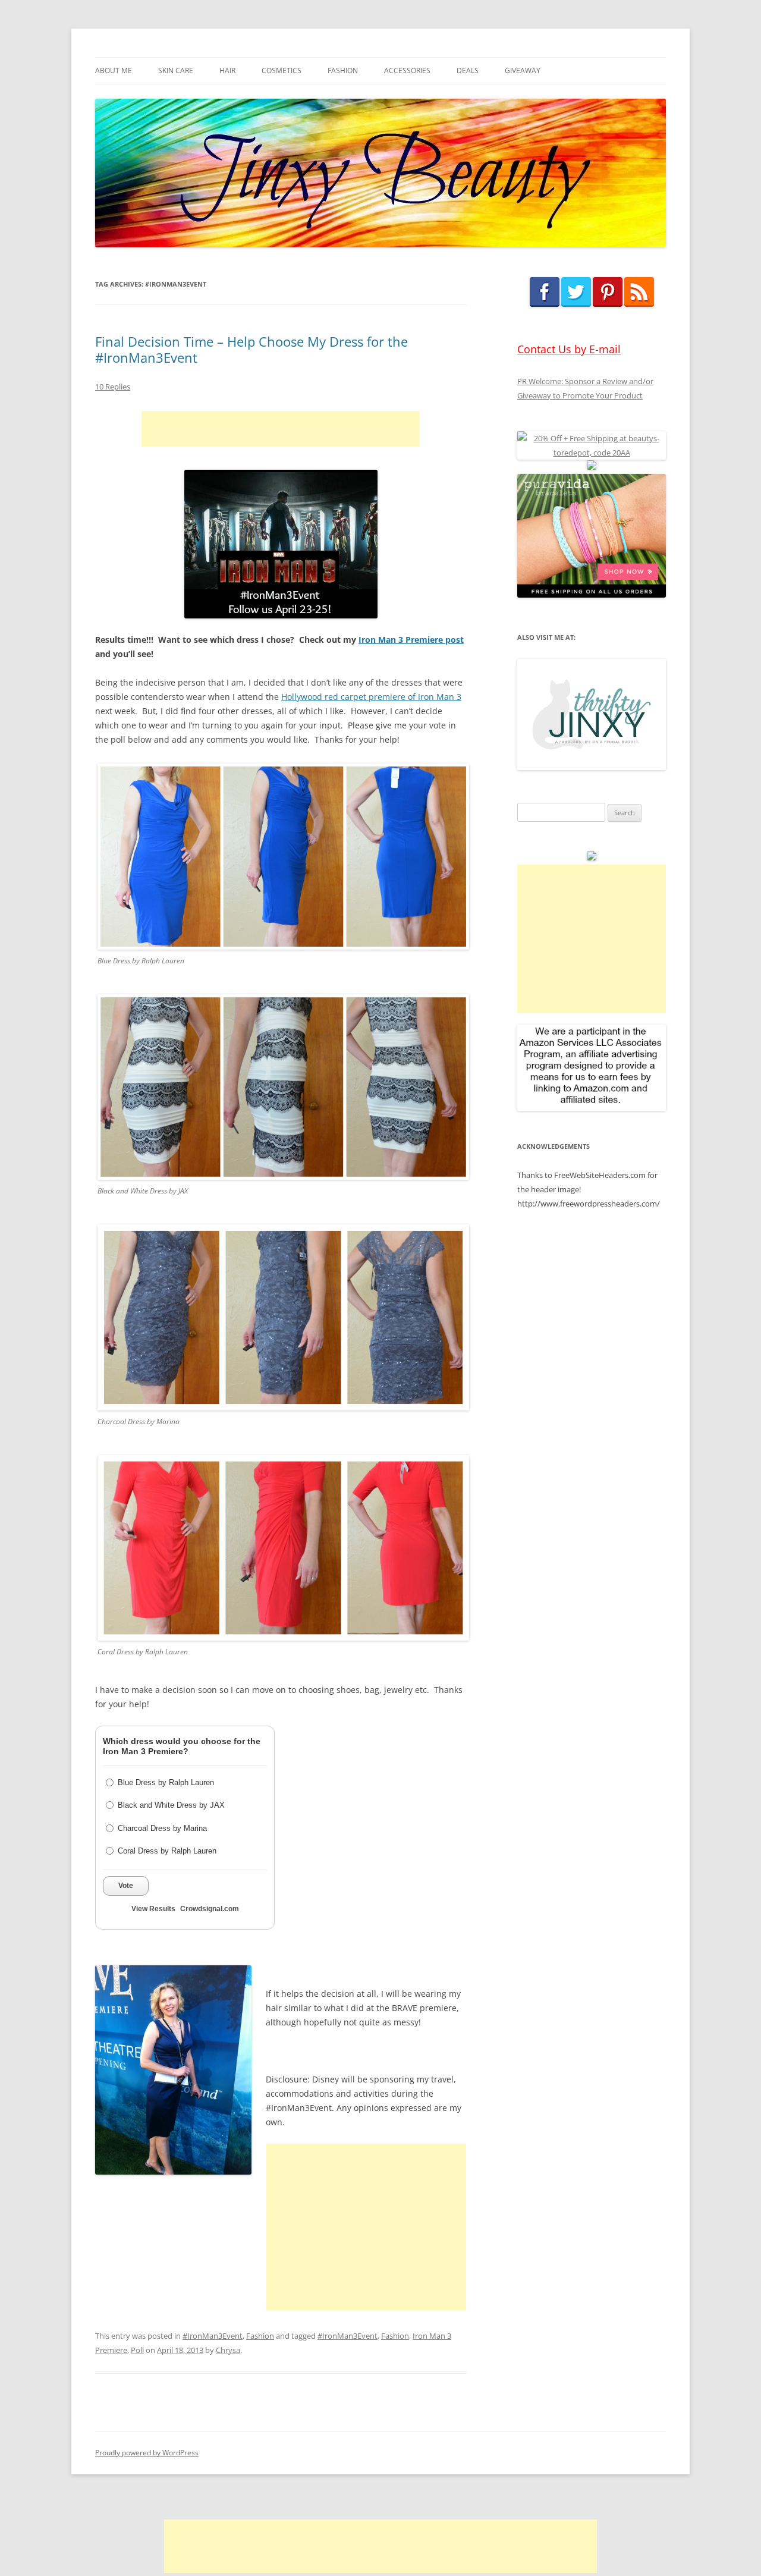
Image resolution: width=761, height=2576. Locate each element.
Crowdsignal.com (210, 1909)
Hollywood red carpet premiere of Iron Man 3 (371, 697)
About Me (114, 70)
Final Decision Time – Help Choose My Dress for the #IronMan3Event (251, 349)
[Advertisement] (281, 429)
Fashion (343, 70)
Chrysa (228, 2350)
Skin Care (176, 70)
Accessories (407, 70)
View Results (153, 1909)
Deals (468, 70)
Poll (137, 2350)
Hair (227, 70)
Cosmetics (282, 70)
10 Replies (113, 387)
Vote (126, 1886)
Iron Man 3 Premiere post (411, 640)
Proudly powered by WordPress (147, 2453)
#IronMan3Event (213, 2336)
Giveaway (523, 70)
